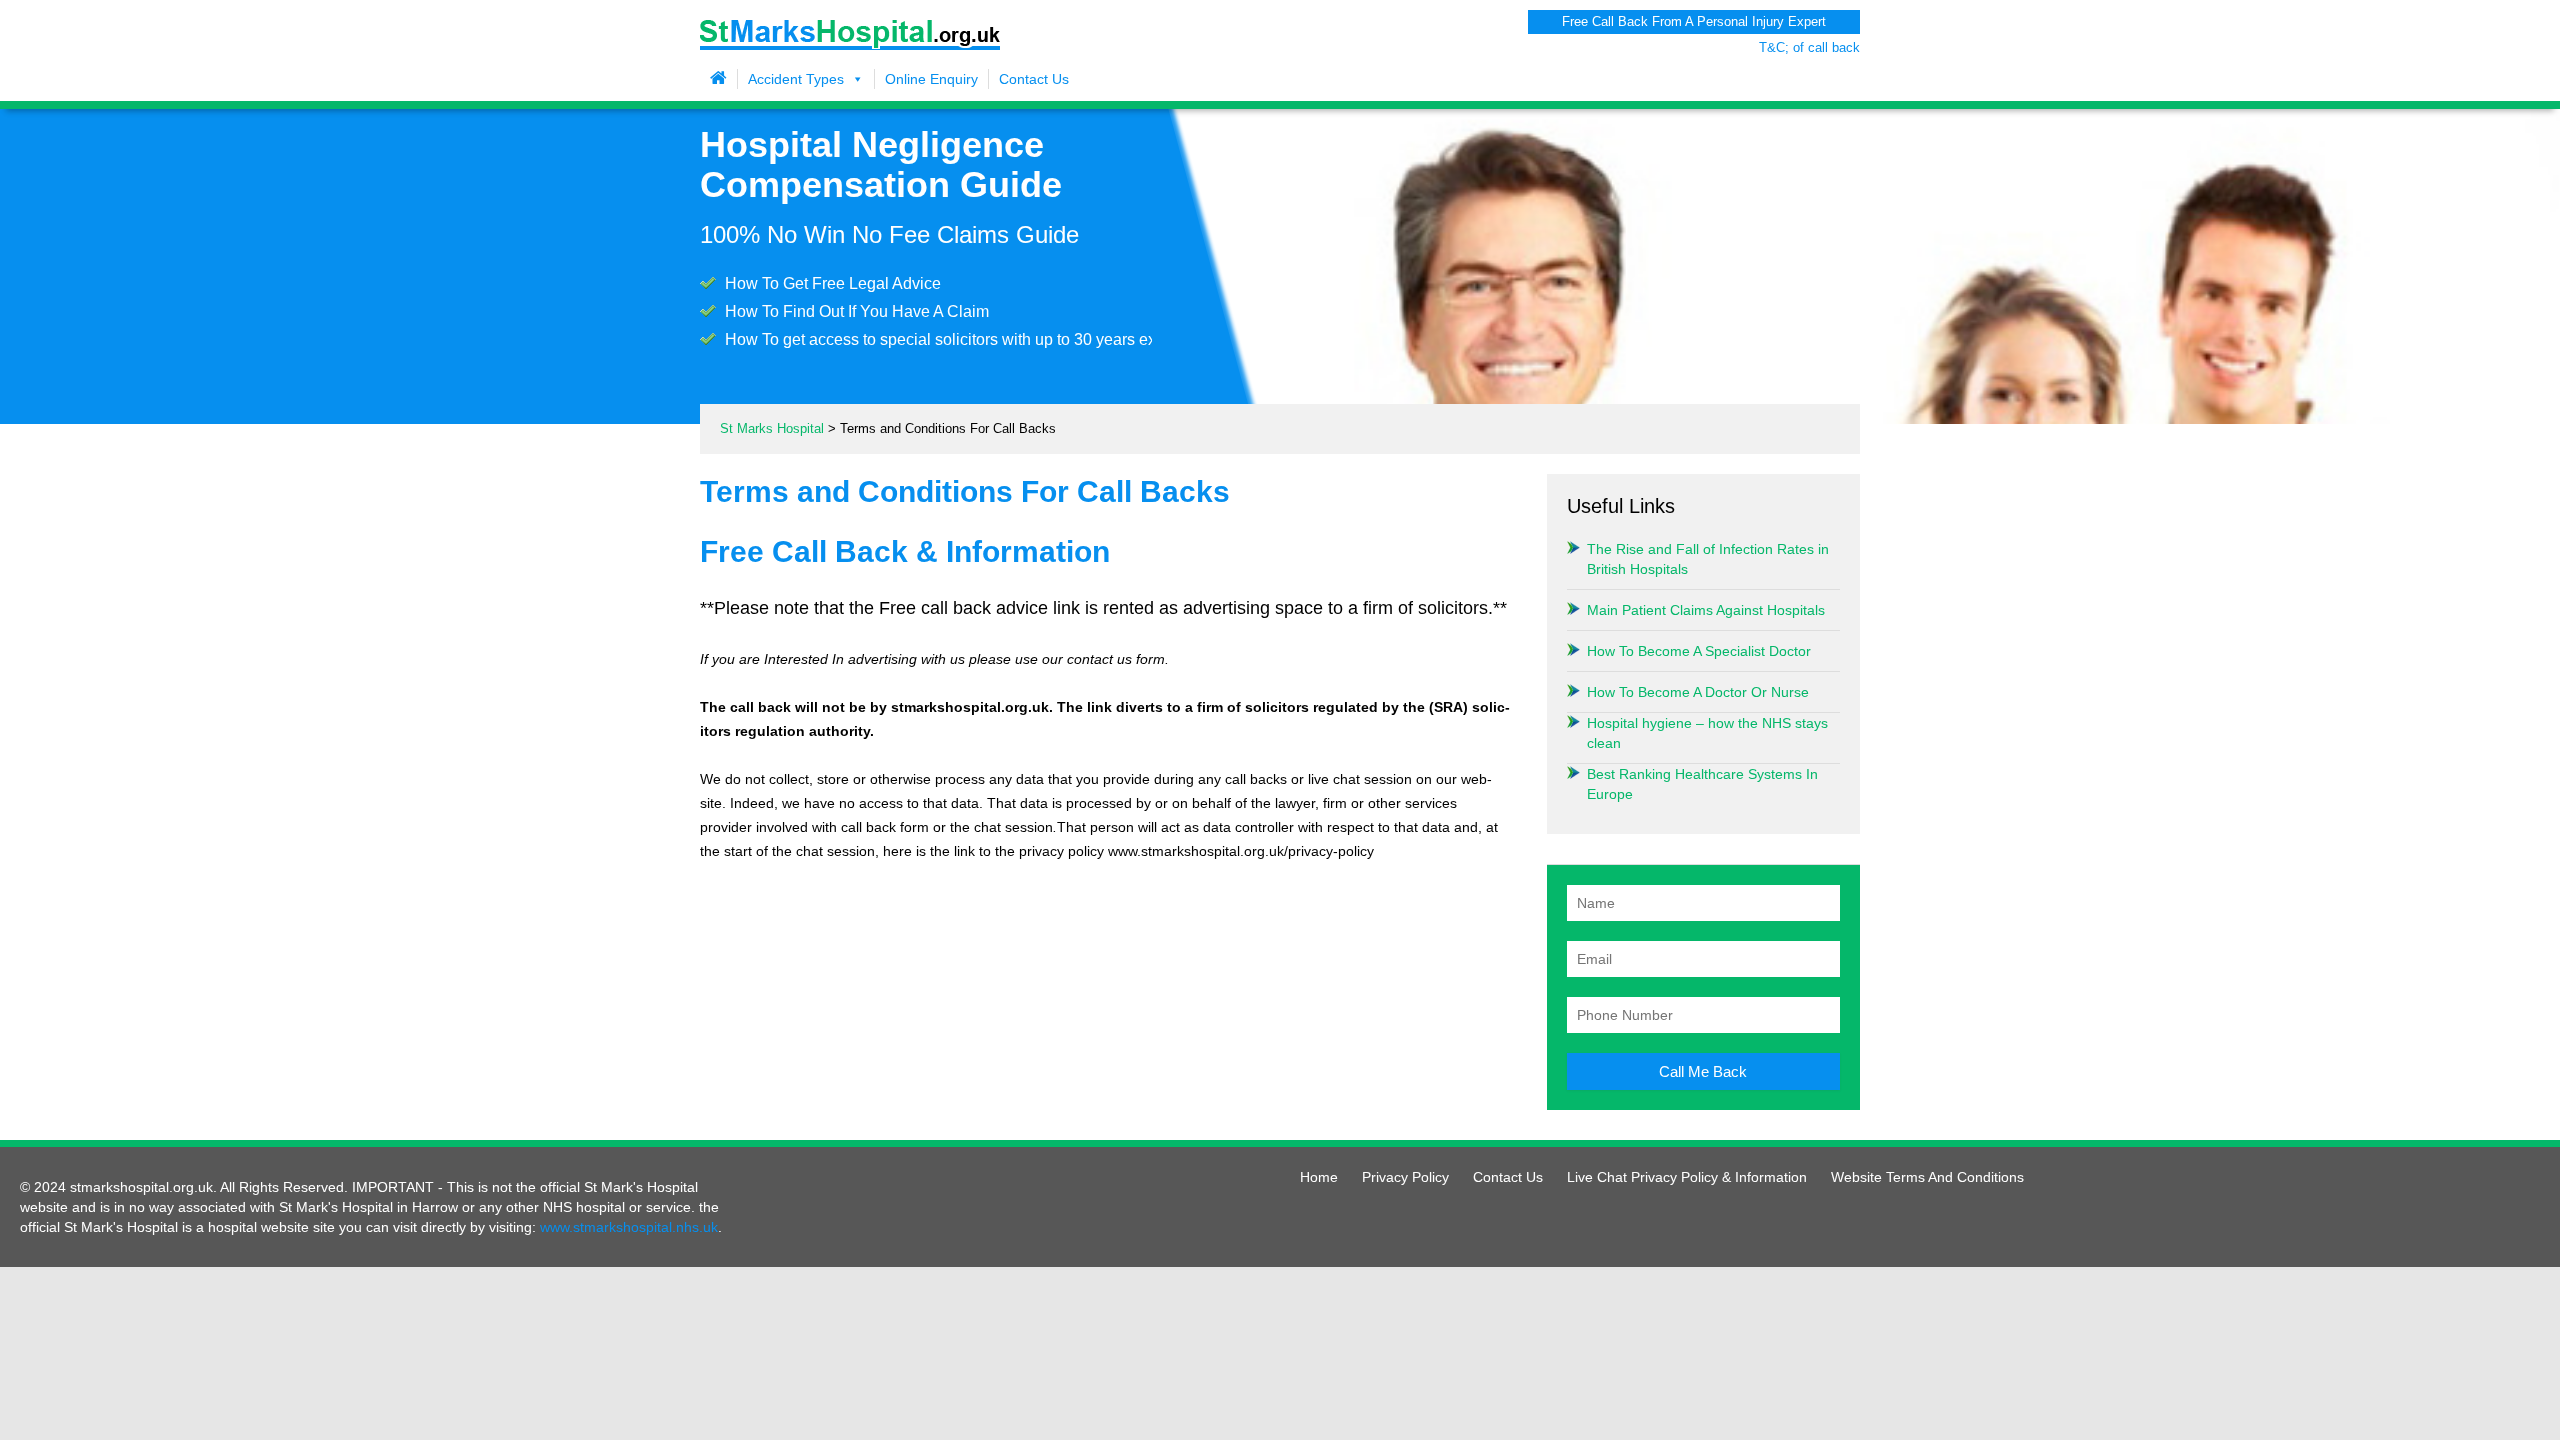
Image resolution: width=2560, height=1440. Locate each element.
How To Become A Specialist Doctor (1699, 651)
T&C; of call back (1809, 47)
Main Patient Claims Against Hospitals (1706, 610)
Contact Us (1034, 79)
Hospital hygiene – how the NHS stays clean (1707, 733)
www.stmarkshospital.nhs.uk (629, 1227)
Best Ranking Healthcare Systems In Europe (1702, 784)
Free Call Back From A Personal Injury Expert (1694, 21)
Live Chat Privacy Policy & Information (1687, 1177)
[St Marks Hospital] (850, 37)
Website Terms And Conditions (1927, 1177)
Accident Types (796, 79)
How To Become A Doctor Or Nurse (1698, 692)
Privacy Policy (1405, 1177)
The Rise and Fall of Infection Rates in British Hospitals (1708, 559)
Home (1319, 1177)
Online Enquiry (931, 79)
